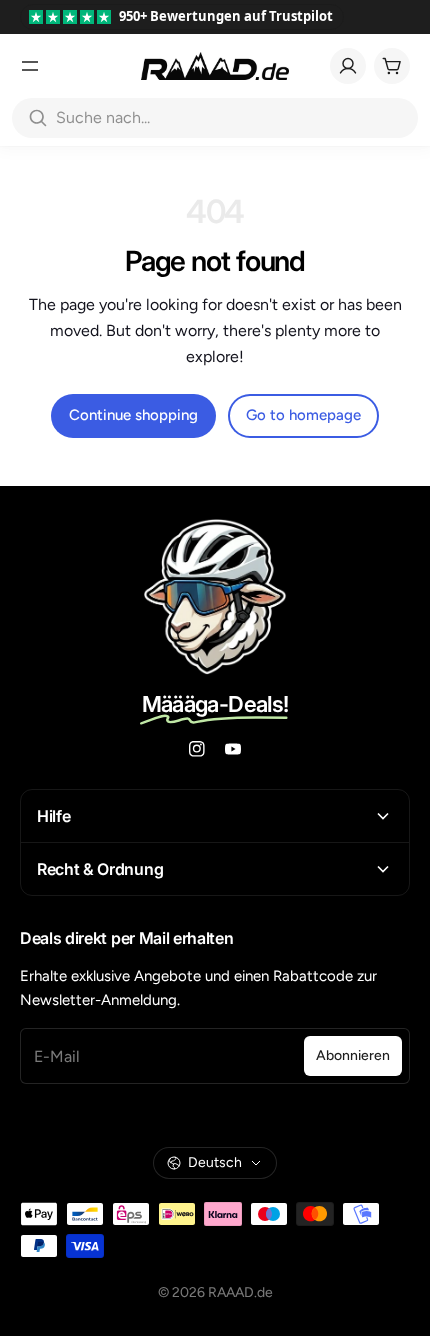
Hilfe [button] (53, 816)
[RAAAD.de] (215, 66)
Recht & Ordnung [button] (100, 869)
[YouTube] (233, 749)
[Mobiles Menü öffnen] (30, 66)
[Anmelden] (348, 66)
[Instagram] (197, 749)
